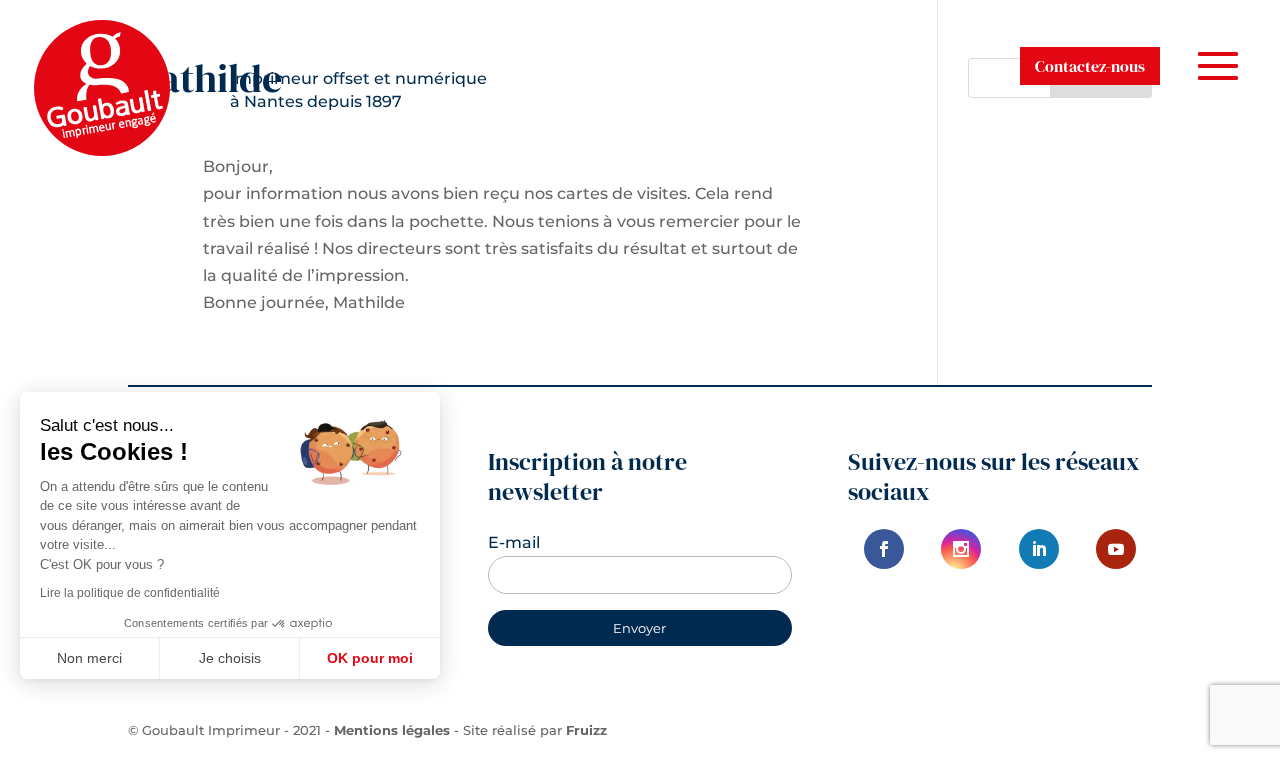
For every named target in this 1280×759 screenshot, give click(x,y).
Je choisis (230, 658)
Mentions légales (392, 730)
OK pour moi (370, 658)
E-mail (514, 542)
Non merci (89, 658)
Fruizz (586, 730)
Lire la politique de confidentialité (130, 593)
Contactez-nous (1090, 66)
